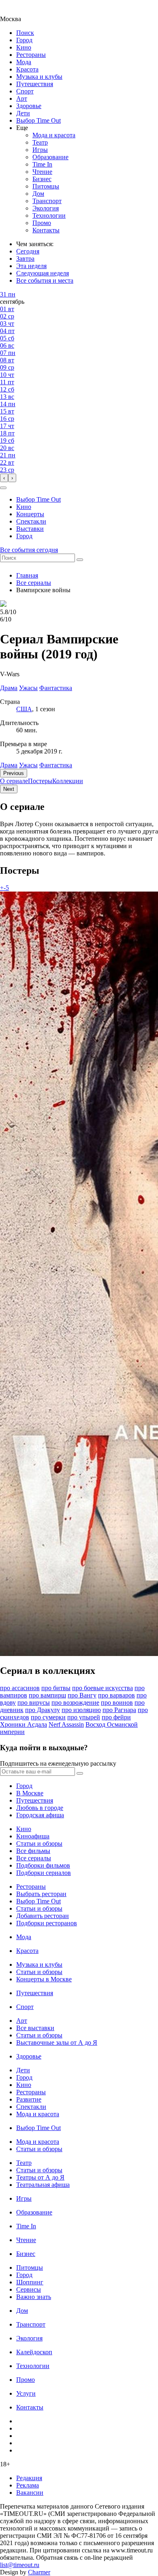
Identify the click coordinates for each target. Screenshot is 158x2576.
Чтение (42, 172)
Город (24, 40)
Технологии (49, 215)
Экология (46, 208)
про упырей (84, 1717)
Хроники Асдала (23, 1724)
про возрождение (75, 1703)
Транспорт (47, 201)
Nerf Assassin (66, 1724)
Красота (27, 69)
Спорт (25, 91)
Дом (38, 194)
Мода (24, 62)
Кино (24, 47)
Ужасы (28, 765)
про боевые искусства (102, 1688)
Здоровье (29, 106)
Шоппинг (30, 2282)
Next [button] (9, 789)
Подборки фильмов (43, 1865)
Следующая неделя (43, 273)
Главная (27, 575)
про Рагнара (119, 1710)
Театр (40, 142)
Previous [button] (14, 773)
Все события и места (45, 280)
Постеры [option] (40, 781)
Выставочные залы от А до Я (57, 2042)
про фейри (116, 1717)
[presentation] (4, 478)
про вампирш (47, 1695)
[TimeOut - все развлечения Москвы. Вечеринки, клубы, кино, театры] (18, 12)
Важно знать (34, 2297)
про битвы (56, 1688)
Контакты (46, 230)
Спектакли (31, 521)
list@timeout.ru (20, 2565)
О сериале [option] (14, 781)
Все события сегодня (29, 550)
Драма (9, 765)
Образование (50, 157)
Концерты (30, 514)
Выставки (30, 529)
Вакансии (30, 2493)
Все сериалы (34, 583)
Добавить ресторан (43, 1916)
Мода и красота (54, 135)
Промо (42, 223)
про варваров (116, 1695)
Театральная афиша (43, 2185)
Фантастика (56, 765)
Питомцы (46, 186)
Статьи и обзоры (39, 1843)
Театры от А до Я (40, 2177)
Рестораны (31, 55)
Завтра (25, 259)
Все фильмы (33, 1851)
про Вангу (82, 1695)
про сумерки (48, 1717)
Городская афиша (40, 1815)
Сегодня (28, 251)
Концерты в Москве (44, 1979)
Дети (23, 113)
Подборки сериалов (44, 1873)
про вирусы (34, 1703)
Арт (22, 98)
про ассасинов (20, 1688)
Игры (40, 150)
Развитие (29, 2099)
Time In (42, 164)
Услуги (26, 2393)
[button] (3, 488)
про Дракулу (43, 1710)
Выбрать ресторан (41, 1894)
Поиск (25, 33)
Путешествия (35, 84)
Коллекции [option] (68, 781)
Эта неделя (31, 266)
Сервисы (29, 2289)
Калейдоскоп (34, 2352)
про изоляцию (81, 1710)
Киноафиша (33, 1836)
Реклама (28, 2485)
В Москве (30, 1793)
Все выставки (35, 2028)
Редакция (29, 2478)
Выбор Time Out (38, 120)
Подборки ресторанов (47, 1923)
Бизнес (42, 179)
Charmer (39, 2572)
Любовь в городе (40, 1808)
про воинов (117, 1703)
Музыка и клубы (39, 77)
